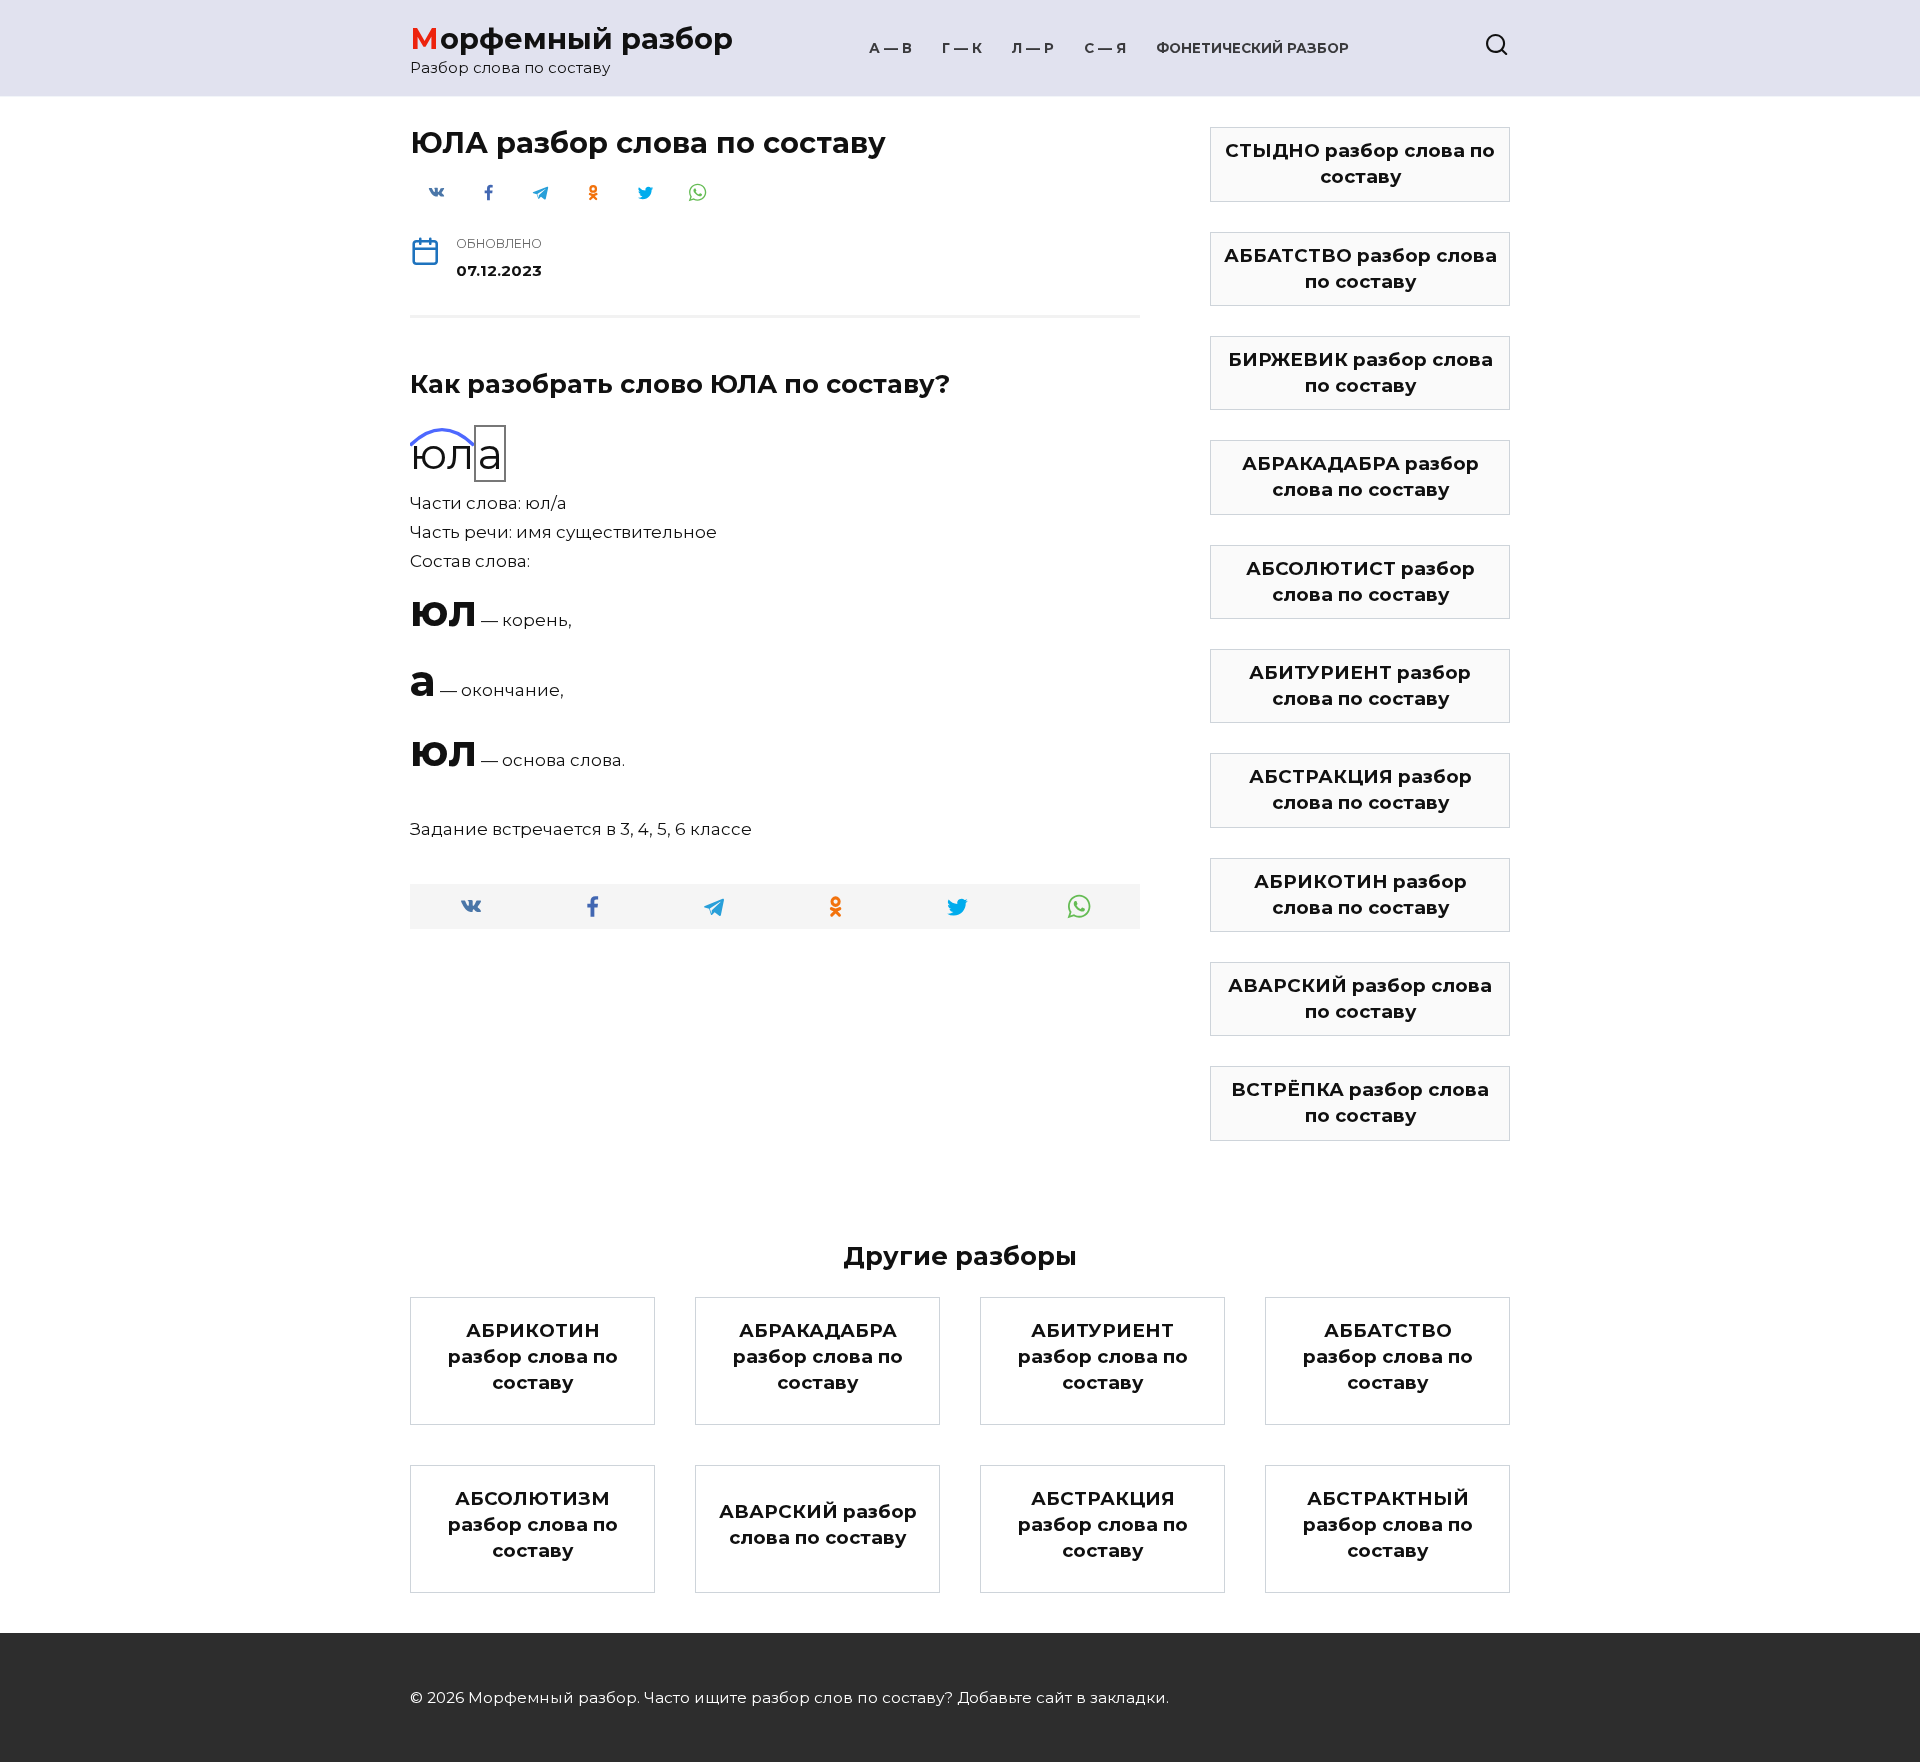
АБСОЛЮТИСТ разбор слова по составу (1360, 581)
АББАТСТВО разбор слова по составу (1360, 268)
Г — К (962, 48)
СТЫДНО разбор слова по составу (1360, 163)
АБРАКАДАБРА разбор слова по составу (1360, 476)
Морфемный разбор (571, 38)
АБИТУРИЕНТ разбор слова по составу (1360, 685)
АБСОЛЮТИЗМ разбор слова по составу (533, 1524)
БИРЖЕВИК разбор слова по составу (1360, 372)
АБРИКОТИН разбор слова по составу (1360, 894)
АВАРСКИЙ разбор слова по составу (1360, 998)
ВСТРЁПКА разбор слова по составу (1360, 1102)
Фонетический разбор (1252, 48)
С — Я (1105, 48)
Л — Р (1033, 48)
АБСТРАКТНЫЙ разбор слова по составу (1388, 1524)
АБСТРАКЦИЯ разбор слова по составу (1360, 789)
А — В (890, 48)
